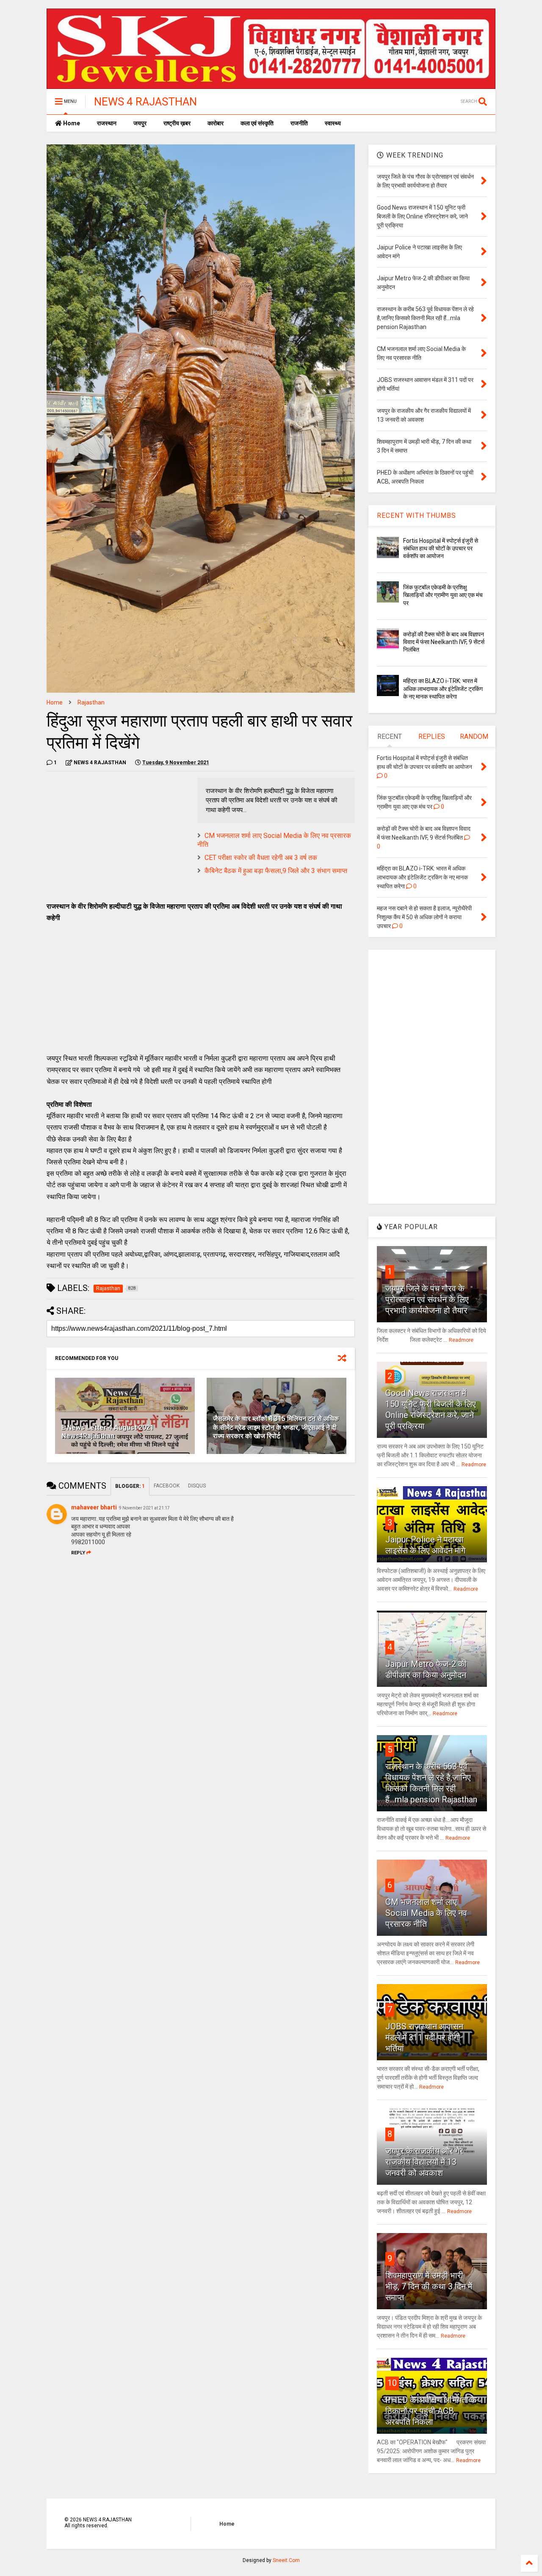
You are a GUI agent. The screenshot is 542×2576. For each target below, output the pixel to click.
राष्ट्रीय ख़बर (177, 123)
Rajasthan (91, 702)
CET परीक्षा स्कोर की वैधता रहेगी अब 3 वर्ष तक (261, 858)
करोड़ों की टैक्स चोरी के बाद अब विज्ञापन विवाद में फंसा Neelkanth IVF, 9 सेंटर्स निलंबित (444, 642)
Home (71, 123)
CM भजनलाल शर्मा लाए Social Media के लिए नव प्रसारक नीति (426, 1913)
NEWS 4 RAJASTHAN (145, 102)
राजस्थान (107, 123)
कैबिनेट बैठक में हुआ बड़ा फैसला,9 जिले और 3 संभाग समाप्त (276, 871)
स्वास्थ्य (333, 123)
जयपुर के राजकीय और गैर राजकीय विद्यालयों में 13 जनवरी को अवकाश (424, 2162)
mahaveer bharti (94, 1507)
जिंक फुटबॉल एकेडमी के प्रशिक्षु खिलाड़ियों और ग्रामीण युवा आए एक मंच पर (443, 595)
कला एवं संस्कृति (257, 123)
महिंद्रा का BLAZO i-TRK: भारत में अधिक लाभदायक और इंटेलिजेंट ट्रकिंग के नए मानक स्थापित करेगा (443, 688)
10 (392, 2383)
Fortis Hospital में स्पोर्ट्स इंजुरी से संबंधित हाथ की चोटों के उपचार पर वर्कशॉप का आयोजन (441, 548)
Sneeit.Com (286, 2560)
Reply (78, 1553)
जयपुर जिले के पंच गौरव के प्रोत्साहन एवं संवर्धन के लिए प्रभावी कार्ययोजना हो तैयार (427, 1299)
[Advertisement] (118, 837)
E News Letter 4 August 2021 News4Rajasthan (108, 1432)
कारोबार (216, 123)
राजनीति (299, 123)
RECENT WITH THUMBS (416, 515)
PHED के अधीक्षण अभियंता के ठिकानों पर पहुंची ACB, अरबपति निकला (431, 2411)
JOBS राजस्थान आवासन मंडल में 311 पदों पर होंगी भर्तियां (424, 2037)
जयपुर (140, 123)
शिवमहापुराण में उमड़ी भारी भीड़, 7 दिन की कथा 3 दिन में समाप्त (429, 2286)
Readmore (461, 1340)
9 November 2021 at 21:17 (144, 1508)
